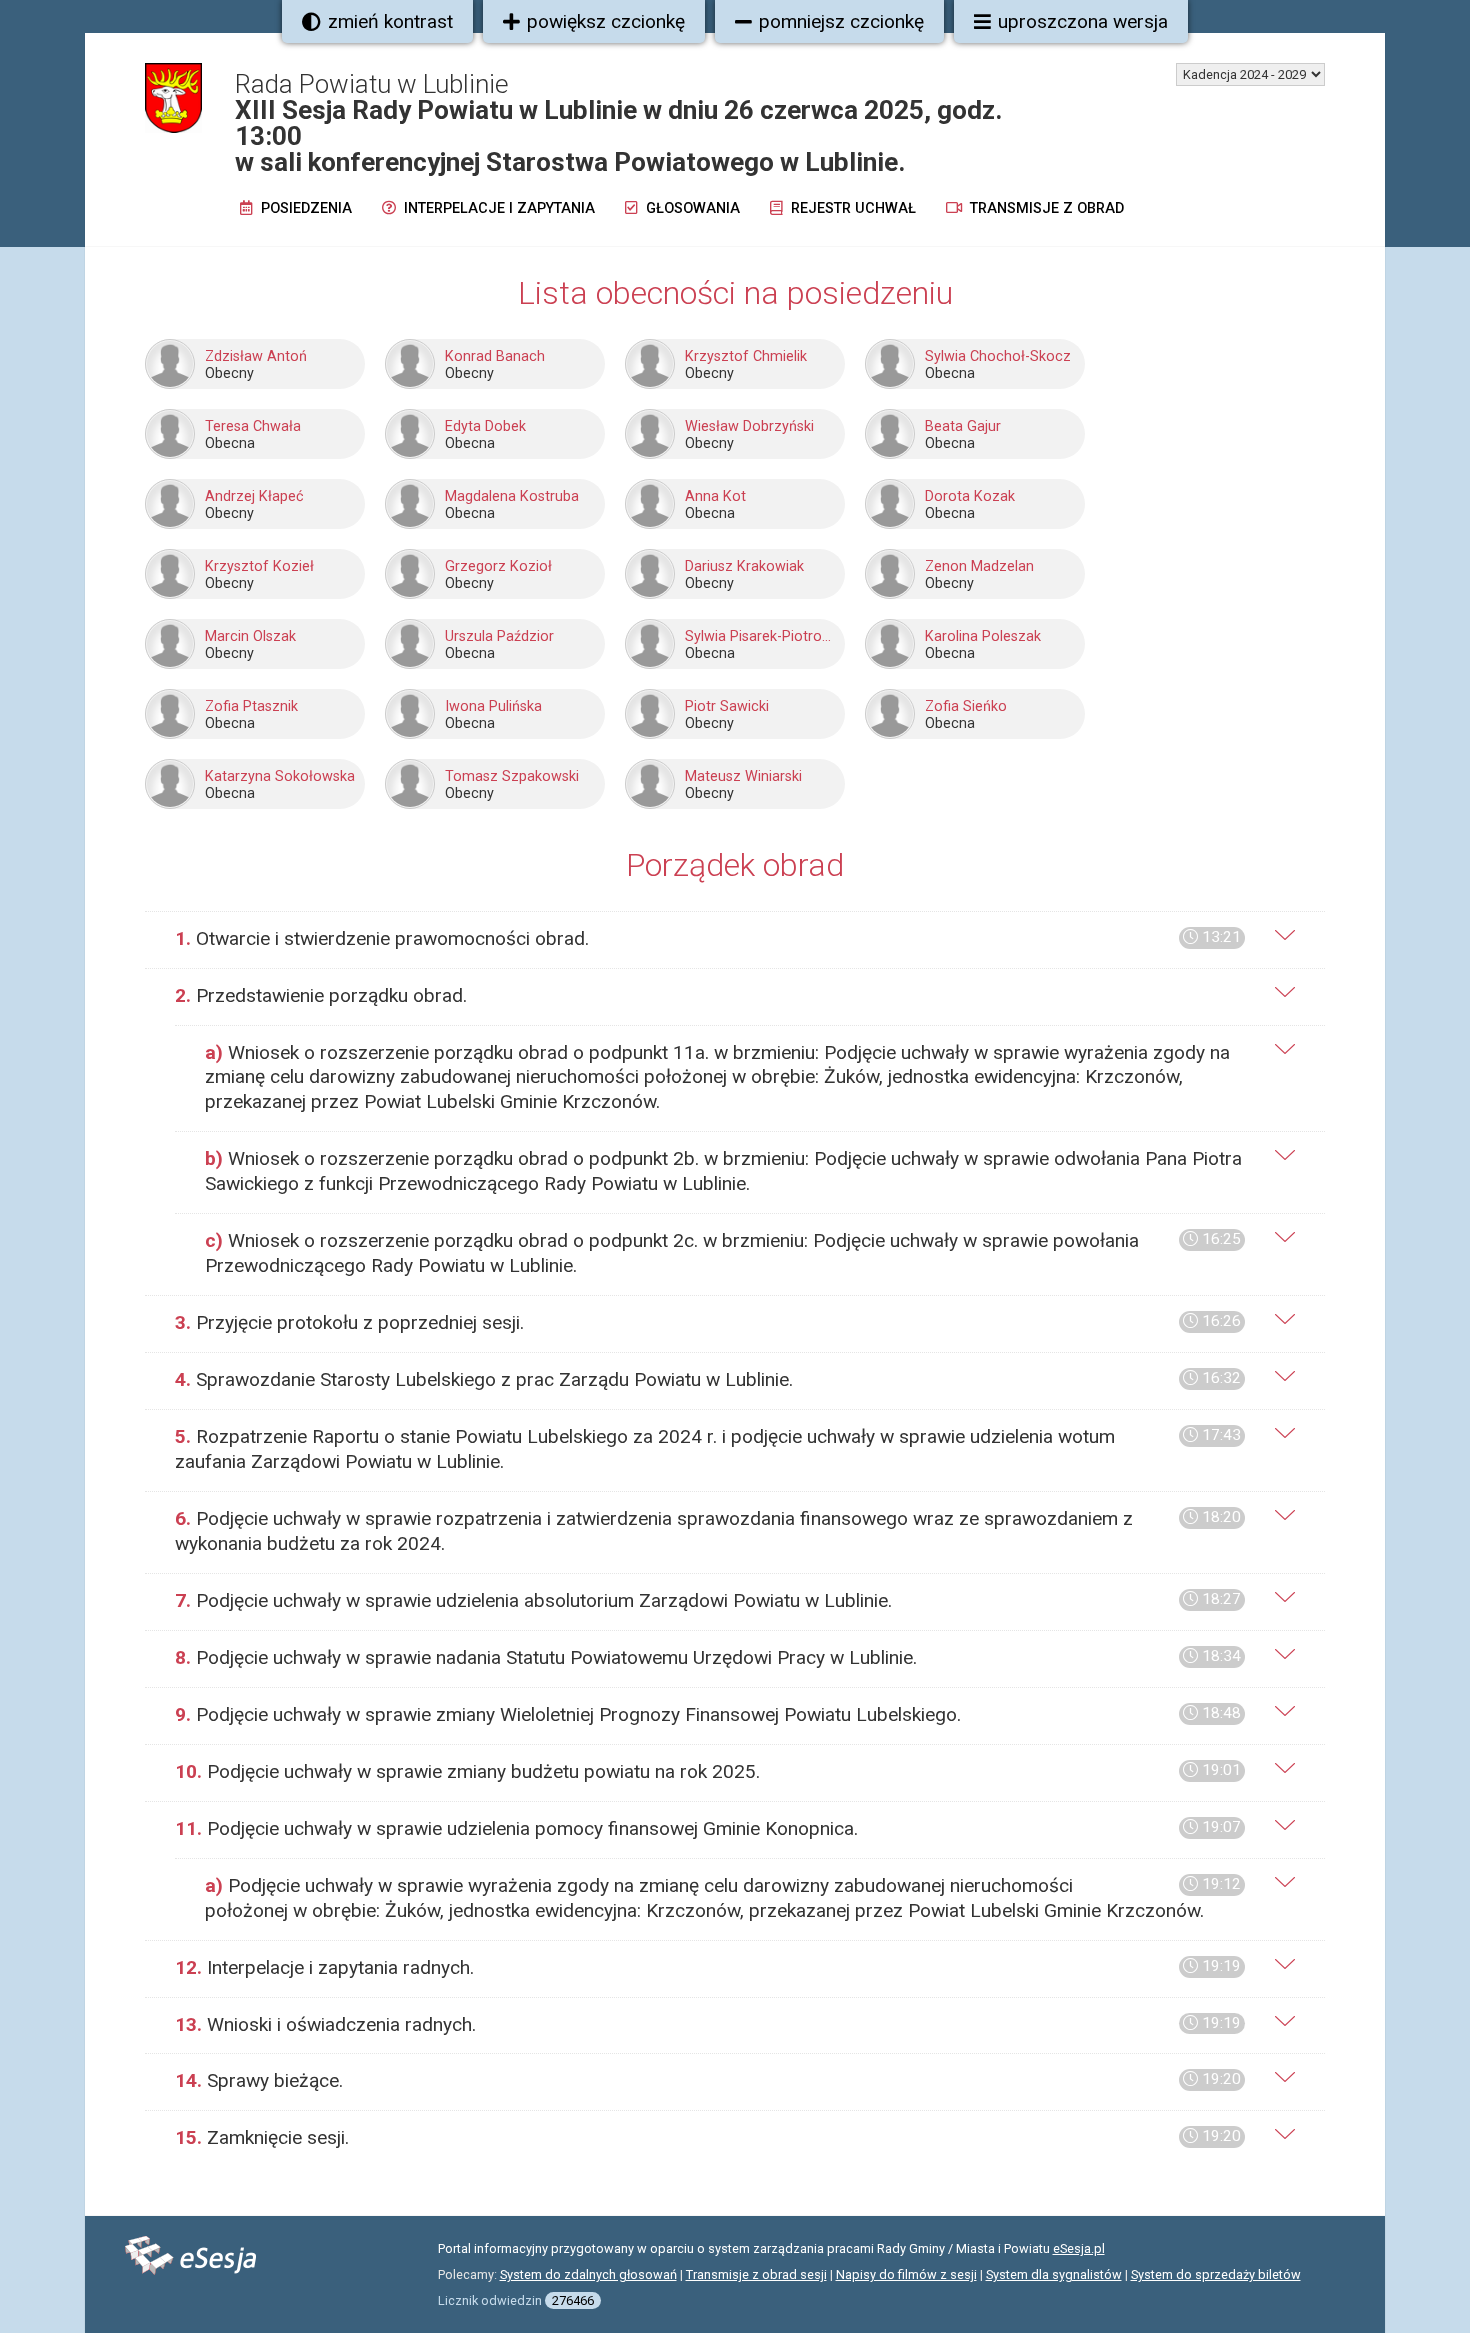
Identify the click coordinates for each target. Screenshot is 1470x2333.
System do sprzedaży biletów (1216, 2274)
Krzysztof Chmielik (746, 356)
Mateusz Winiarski (743, 776)
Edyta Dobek (485, 426)
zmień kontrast (390, 21)
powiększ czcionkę (606, 21)
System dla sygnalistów (1054, 2274)
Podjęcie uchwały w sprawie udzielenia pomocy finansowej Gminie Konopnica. (708, 1828)
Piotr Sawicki (727, 706)
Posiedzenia (304, 208)
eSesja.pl (1079, 2248)
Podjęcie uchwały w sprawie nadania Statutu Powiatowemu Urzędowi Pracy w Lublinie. (708, 1657)
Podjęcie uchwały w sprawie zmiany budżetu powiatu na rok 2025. (708, 1771)
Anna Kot (715, 496)
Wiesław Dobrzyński (749, 426)
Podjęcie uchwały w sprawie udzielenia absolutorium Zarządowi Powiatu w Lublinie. (708, 1600)
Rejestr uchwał (851, 208)
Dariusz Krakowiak (744, 566)
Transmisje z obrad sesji (756, 2274)
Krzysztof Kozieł (259, 566)
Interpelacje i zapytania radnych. (708, 1967)
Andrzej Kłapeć (254, 496)
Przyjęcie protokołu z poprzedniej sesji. (708, 1322)
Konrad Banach (495, 356)
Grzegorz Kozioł (498, 566)
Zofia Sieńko (966, 706)
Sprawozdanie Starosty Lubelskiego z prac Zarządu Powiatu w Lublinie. (708, 1379)
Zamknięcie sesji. (708, 2137)
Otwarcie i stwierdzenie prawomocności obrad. (708, 938)
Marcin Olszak (250, 636)
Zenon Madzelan (979, 566)
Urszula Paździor (499, 636)
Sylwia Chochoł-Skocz (998, 356)
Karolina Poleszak (983, 636)
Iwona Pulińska (493, 706)
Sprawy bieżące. (708, 2080)
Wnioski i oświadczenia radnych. (708, 2024)
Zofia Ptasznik (251, 706)
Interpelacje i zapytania (497, 208)
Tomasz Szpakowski (512, 776)
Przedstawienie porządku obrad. (321, 995)
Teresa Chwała (253, 426)
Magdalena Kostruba (512, 496)
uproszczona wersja (1083, 21)
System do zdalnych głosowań (588, 2274)
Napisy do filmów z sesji (906, 2274)
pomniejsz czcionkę (841, 21)
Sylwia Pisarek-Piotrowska (762, 636)
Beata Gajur (963, 426)
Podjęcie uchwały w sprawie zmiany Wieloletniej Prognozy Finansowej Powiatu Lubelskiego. (708, 1714)
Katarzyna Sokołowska (280, 776)
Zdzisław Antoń (256, 356)
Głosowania (691, 208)
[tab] (735, 939)
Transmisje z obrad (1045, 208)
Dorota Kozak (970, 496)
